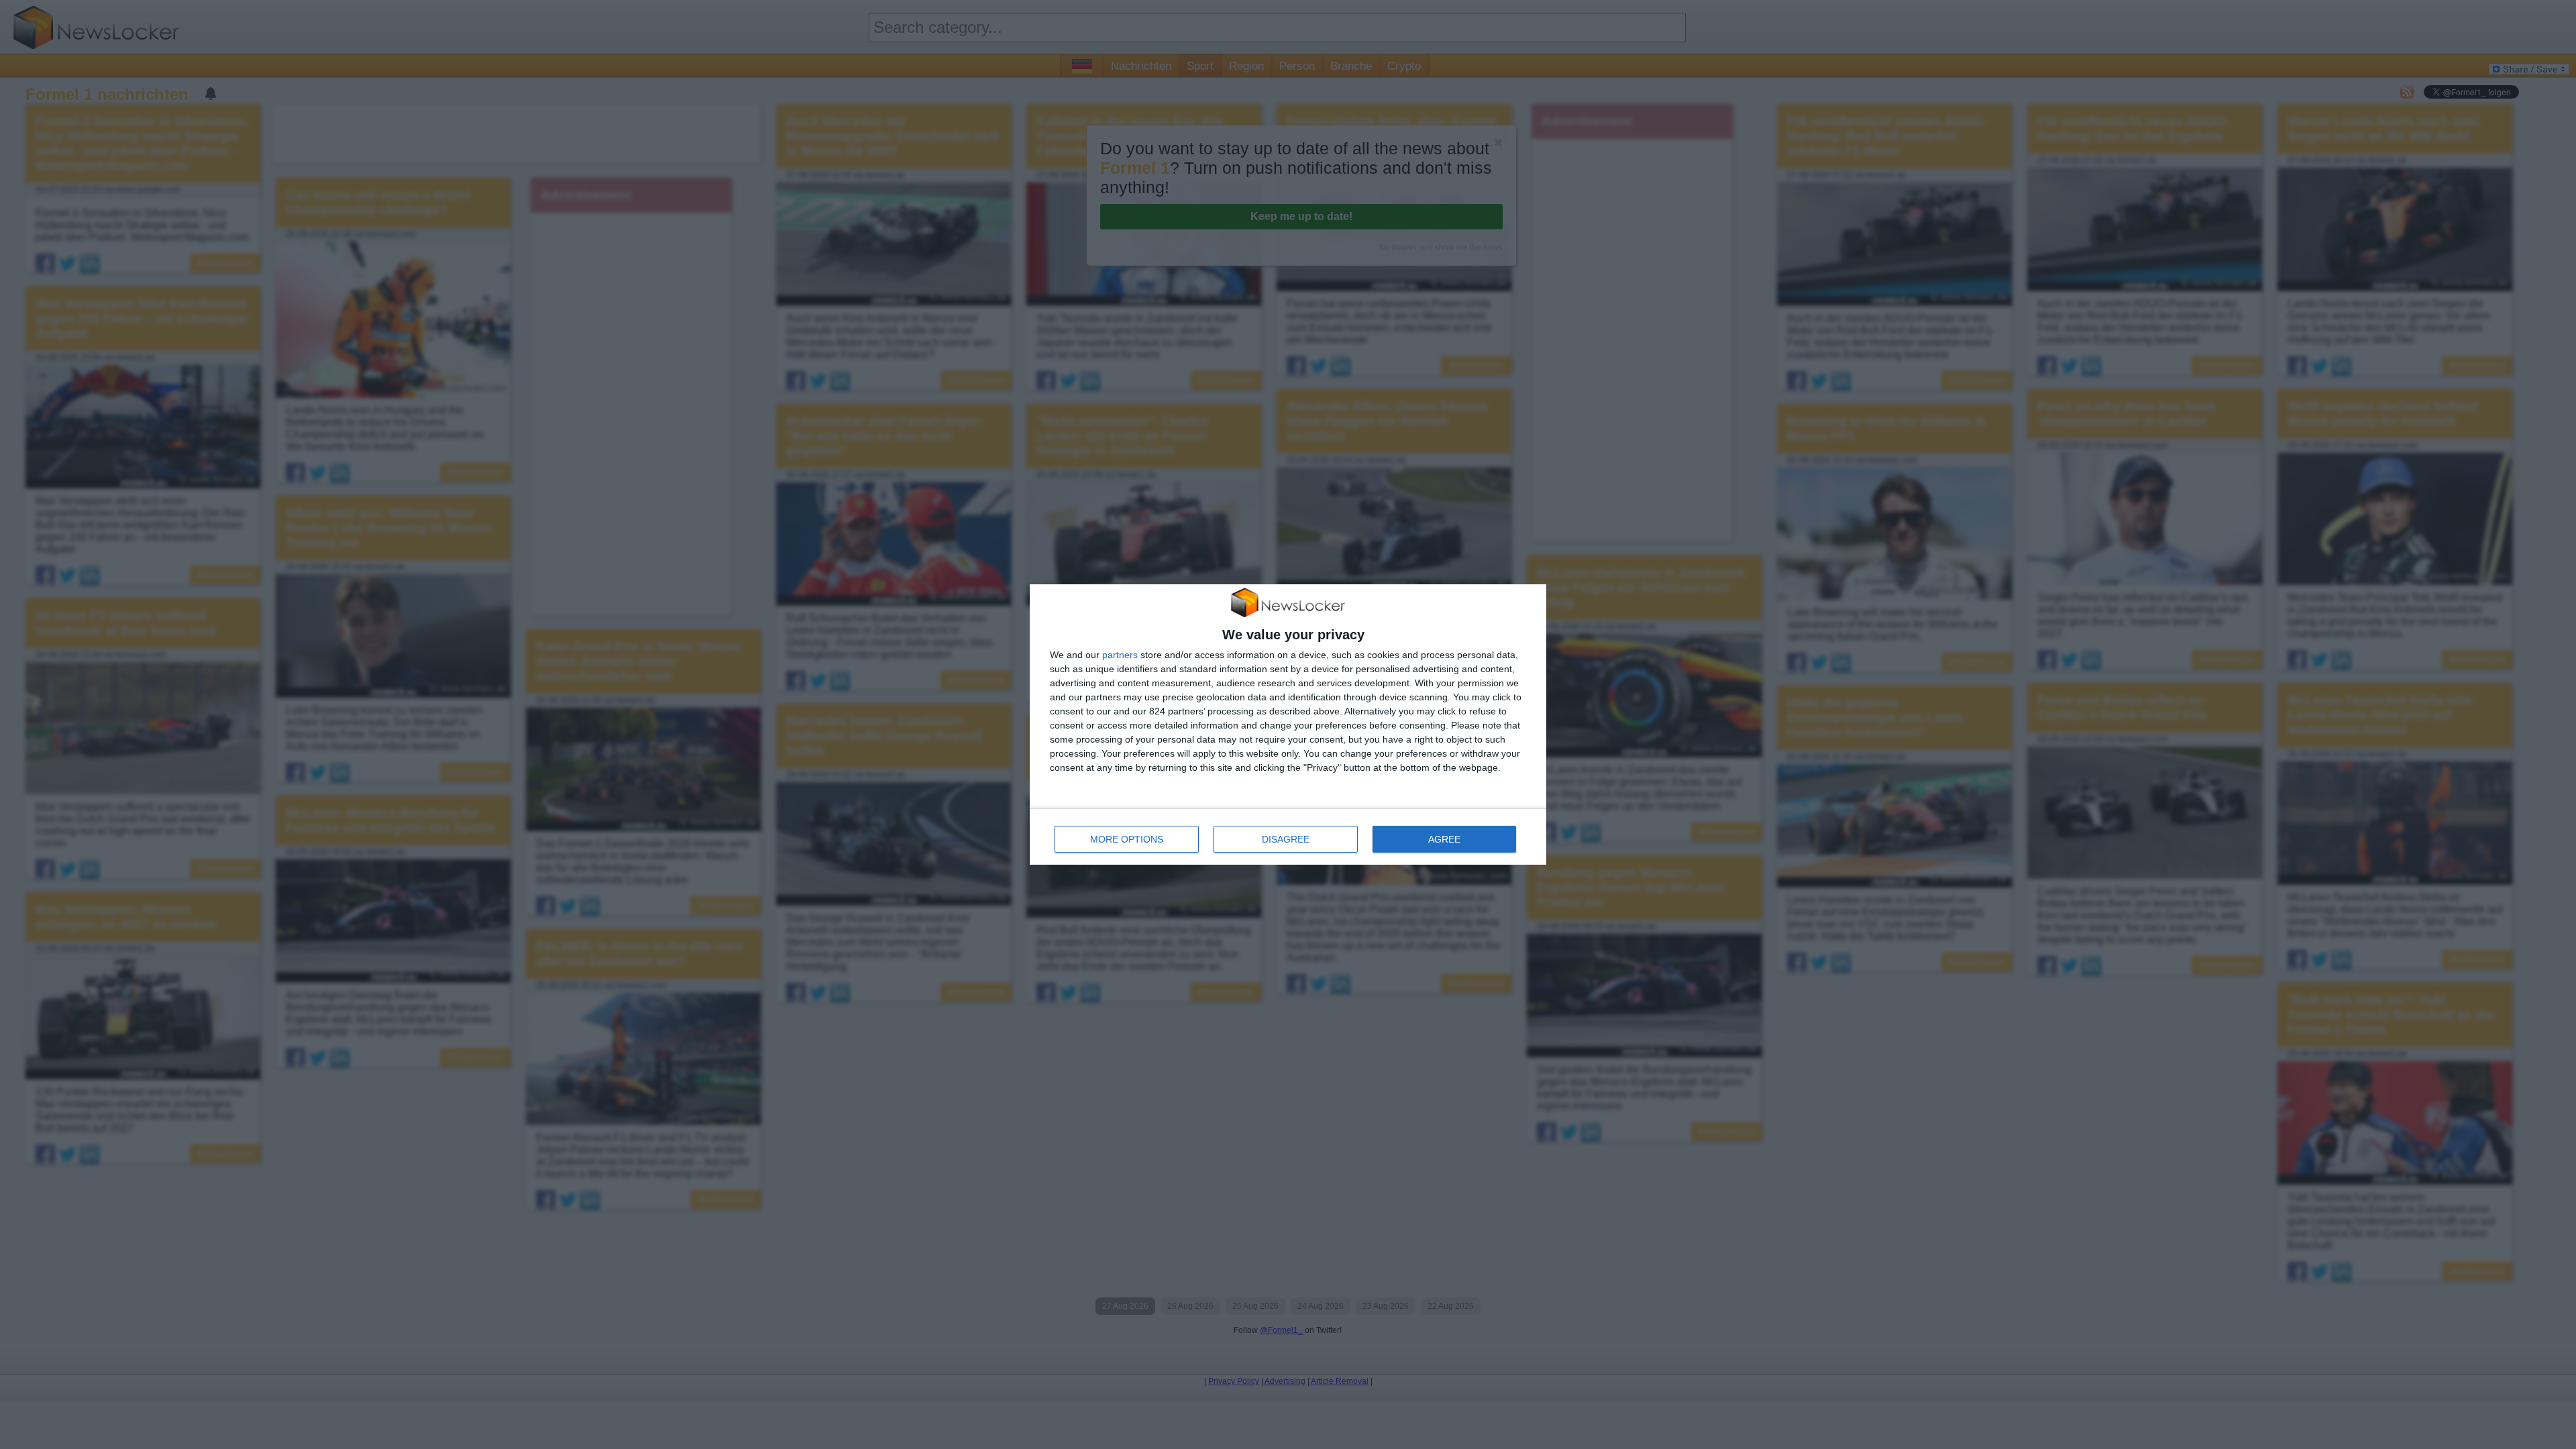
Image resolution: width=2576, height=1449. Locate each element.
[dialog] (1288, 725)
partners (1120, 655)
